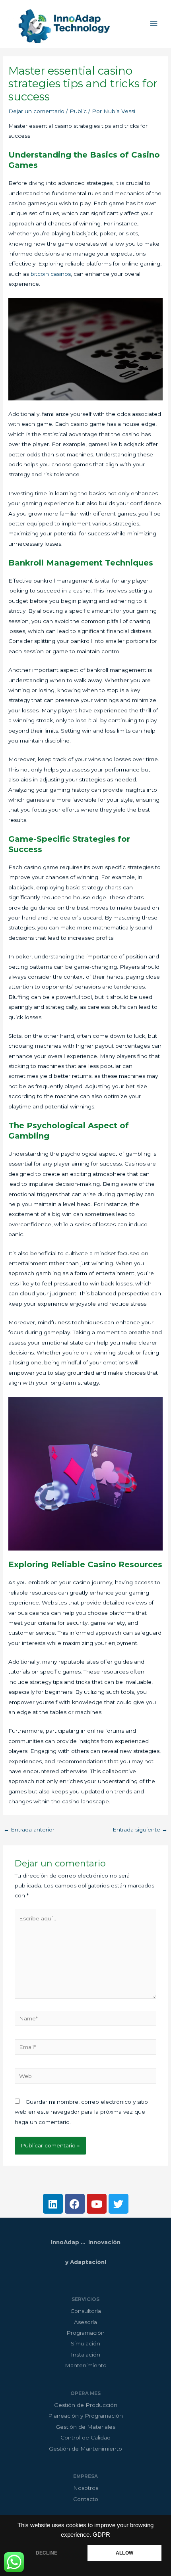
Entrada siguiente (140, 1830)
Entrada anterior (29, 1830)
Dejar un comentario (36, 111)
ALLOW (124, 2553)
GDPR (101, 2535)
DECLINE (47, 2553)
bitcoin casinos (51, 274)
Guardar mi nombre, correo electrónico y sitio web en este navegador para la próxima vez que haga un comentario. (81, 2112)
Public (78, 111)
